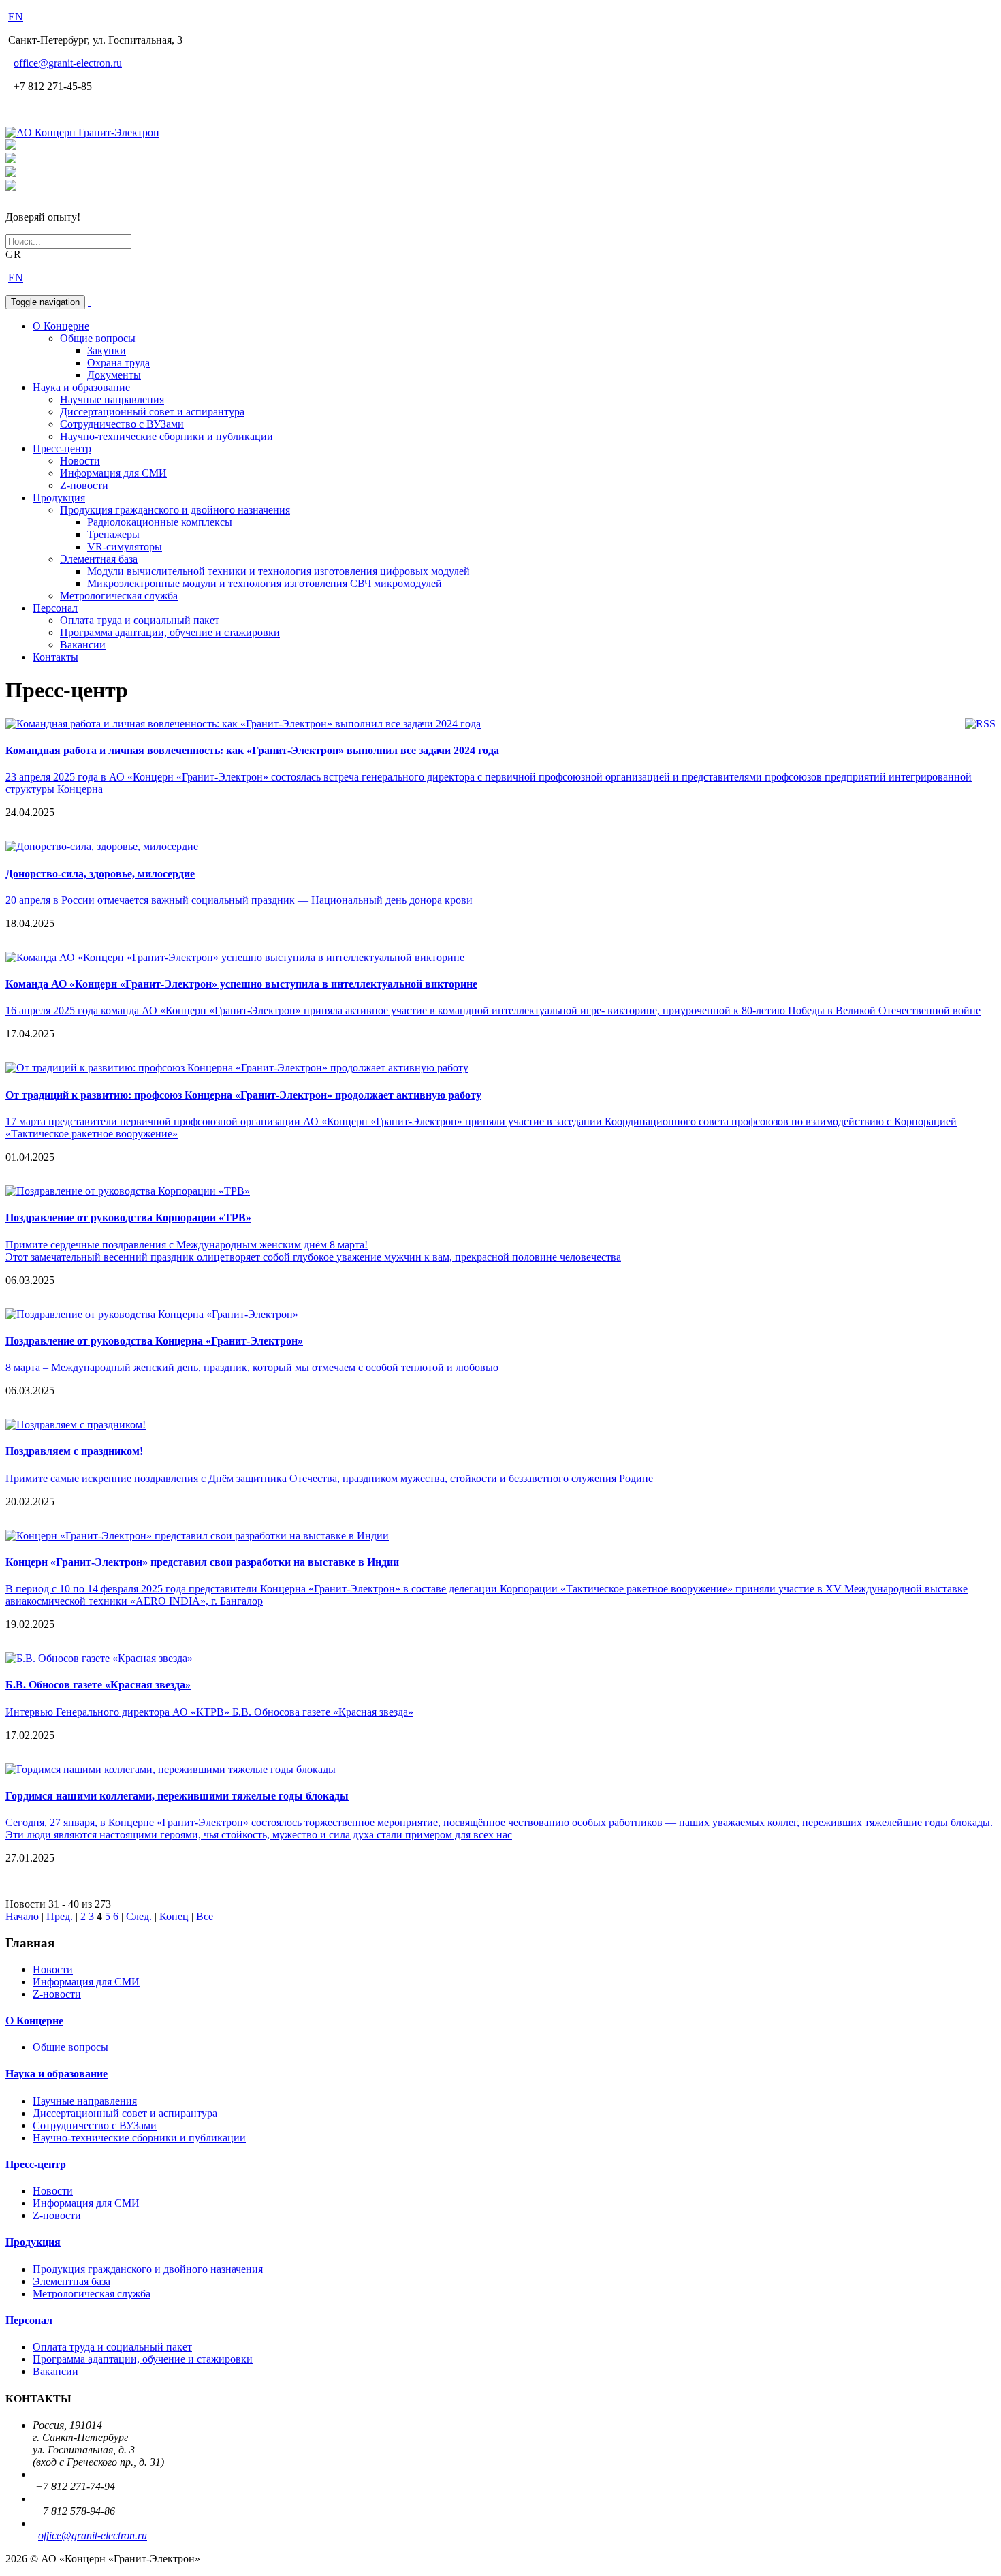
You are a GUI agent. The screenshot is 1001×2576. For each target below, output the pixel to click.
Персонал (55, 608)
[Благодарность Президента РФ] (11, 146)
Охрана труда (118, 363)
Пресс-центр (62, 449)
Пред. (60, 1916)
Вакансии (83, 645)
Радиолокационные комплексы (160, 522)
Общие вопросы (98, 338)
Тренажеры (113, 534)
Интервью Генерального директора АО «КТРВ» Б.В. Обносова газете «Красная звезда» (209, 1712)
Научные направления (112, 399)
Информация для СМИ (113, 473)
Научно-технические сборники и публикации (166, 436)
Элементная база (99, 559)
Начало (22, 1916)
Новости (80, 461)
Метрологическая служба (119, 596)
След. (139, 1916)
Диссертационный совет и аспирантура (152, 412)
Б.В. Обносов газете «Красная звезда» (98, 1685)
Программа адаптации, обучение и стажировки (170, 632)
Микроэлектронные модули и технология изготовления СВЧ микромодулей (265, 583)
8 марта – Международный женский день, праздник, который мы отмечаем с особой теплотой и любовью (252, 1367)
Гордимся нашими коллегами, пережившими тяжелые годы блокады (177, 1796)
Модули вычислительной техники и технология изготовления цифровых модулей (279, 571)
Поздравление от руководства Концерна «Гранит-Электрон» (154, 1341)
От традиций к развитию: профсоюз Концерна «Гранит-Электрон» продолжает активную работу (243, 1095)
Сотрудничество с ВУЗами (122, 424)
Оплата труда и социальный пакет (140, 620)
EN (16, 17)
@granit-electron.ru (68, 63)
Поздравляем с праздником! (74, 1451)
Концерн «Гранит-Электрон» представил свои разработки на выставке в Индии (202, 1562)
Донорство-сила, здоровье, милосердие (100, 874)
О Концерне (61, 326)
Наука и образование (81, 387)
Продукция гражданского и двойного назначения (175, 510)
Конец (174, 1916)
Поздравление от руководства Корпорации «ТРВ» (128, 1218)
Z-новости (84, 485)
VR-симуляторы (125, 547)
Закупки (107, 350)
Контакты (55, 657)
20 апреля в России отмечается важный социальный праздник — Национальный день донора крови (239, 900)
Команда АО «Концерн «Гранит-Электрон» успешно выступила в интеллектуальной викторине (241, 984)
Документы (114, 375)
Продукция (59, 498)
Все (205, 1916)
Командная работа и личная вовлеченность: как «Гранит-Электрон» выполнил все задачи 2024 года (252, 750)
